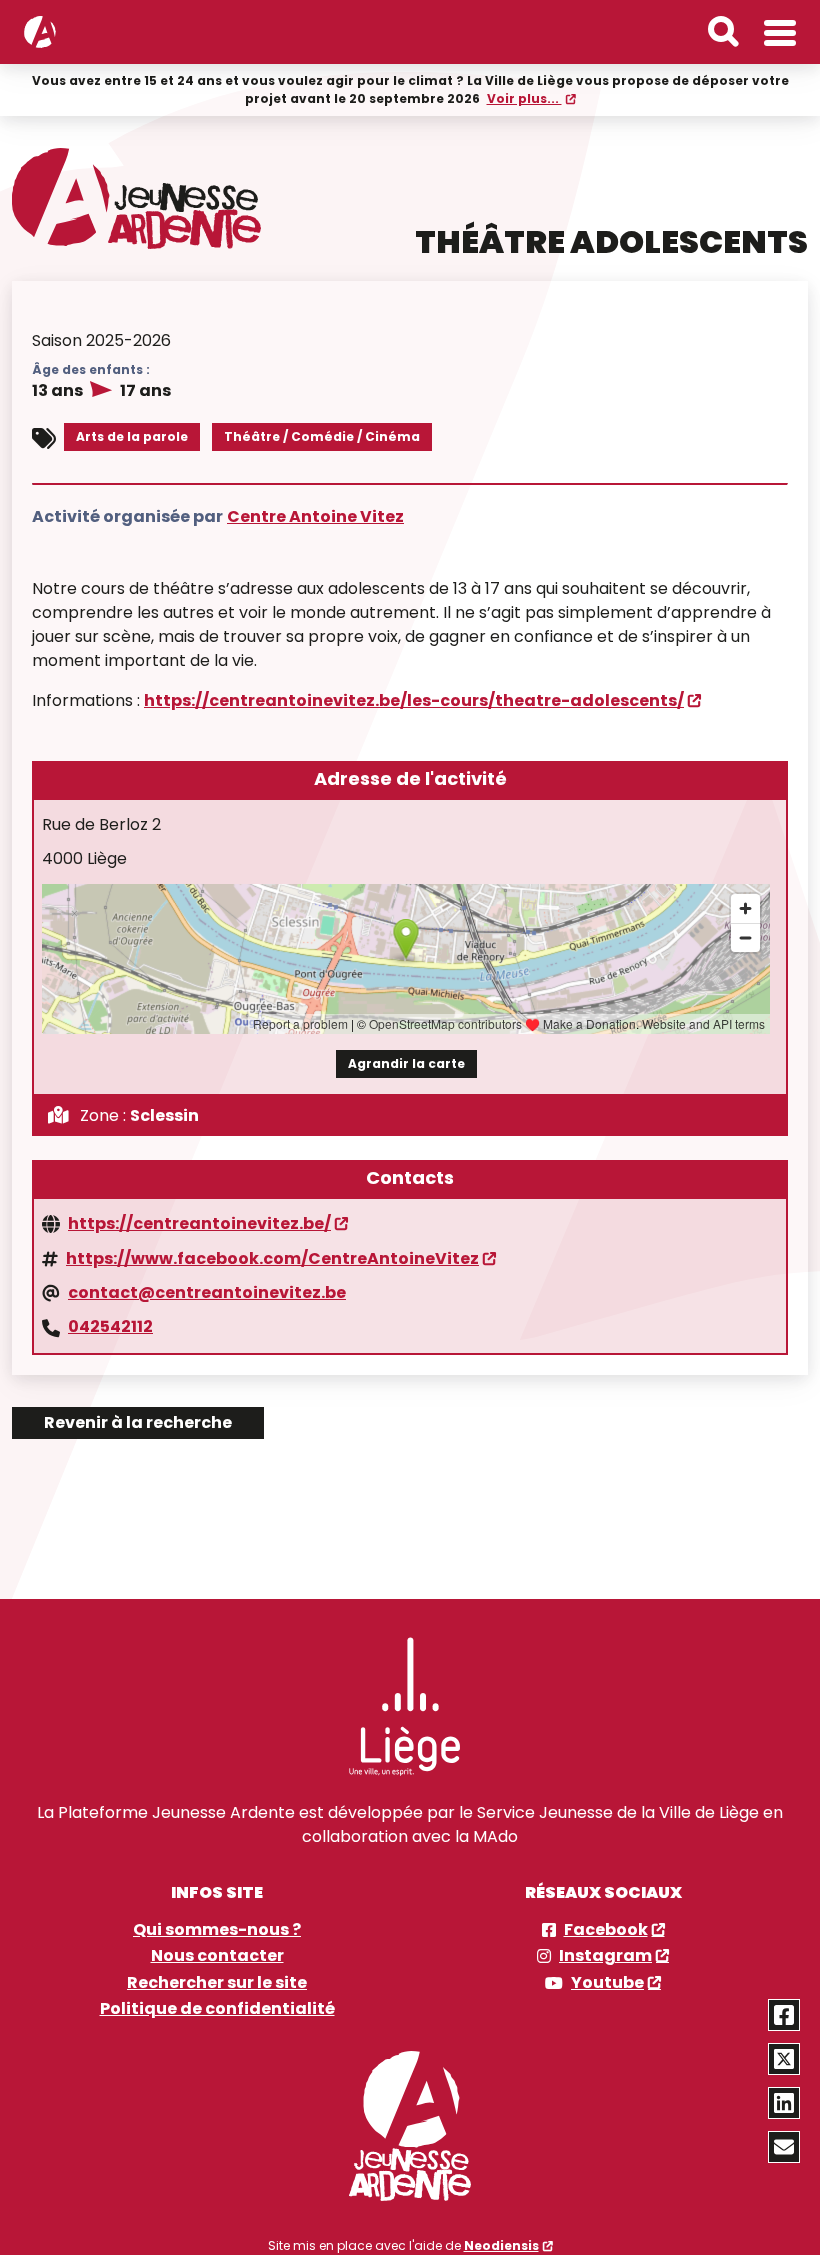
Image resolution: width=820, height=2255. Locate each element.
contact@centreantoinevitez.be (207, 1293)
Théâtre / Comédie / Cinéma (322, 436)
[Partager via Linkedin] (784, 2103)
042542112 (110, 1327)
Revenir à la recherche (138, 1422)
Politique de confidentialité (217, 2009)
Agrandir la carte (406, 1063)
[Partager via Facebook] (784, 2015)
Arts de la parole (132, 436)
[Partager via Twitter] (784, 2059)
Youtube (607, 1983)
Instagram (605, 1956)
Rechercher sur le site (217, 1983)
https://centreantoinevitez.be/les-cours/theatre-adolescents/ (414, 700)
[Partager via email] (784, 2147)
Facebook (606, 1930)
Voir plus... (524, 98)
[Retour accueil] (40, 32)
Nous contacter (217, 1956)
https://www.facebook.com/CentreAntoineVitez (272, 1259)
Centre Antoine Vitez (315, 516)
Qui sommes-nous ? (217, 1930)
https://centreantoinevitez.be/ (199, 1224)
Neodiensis (501, 2245)
